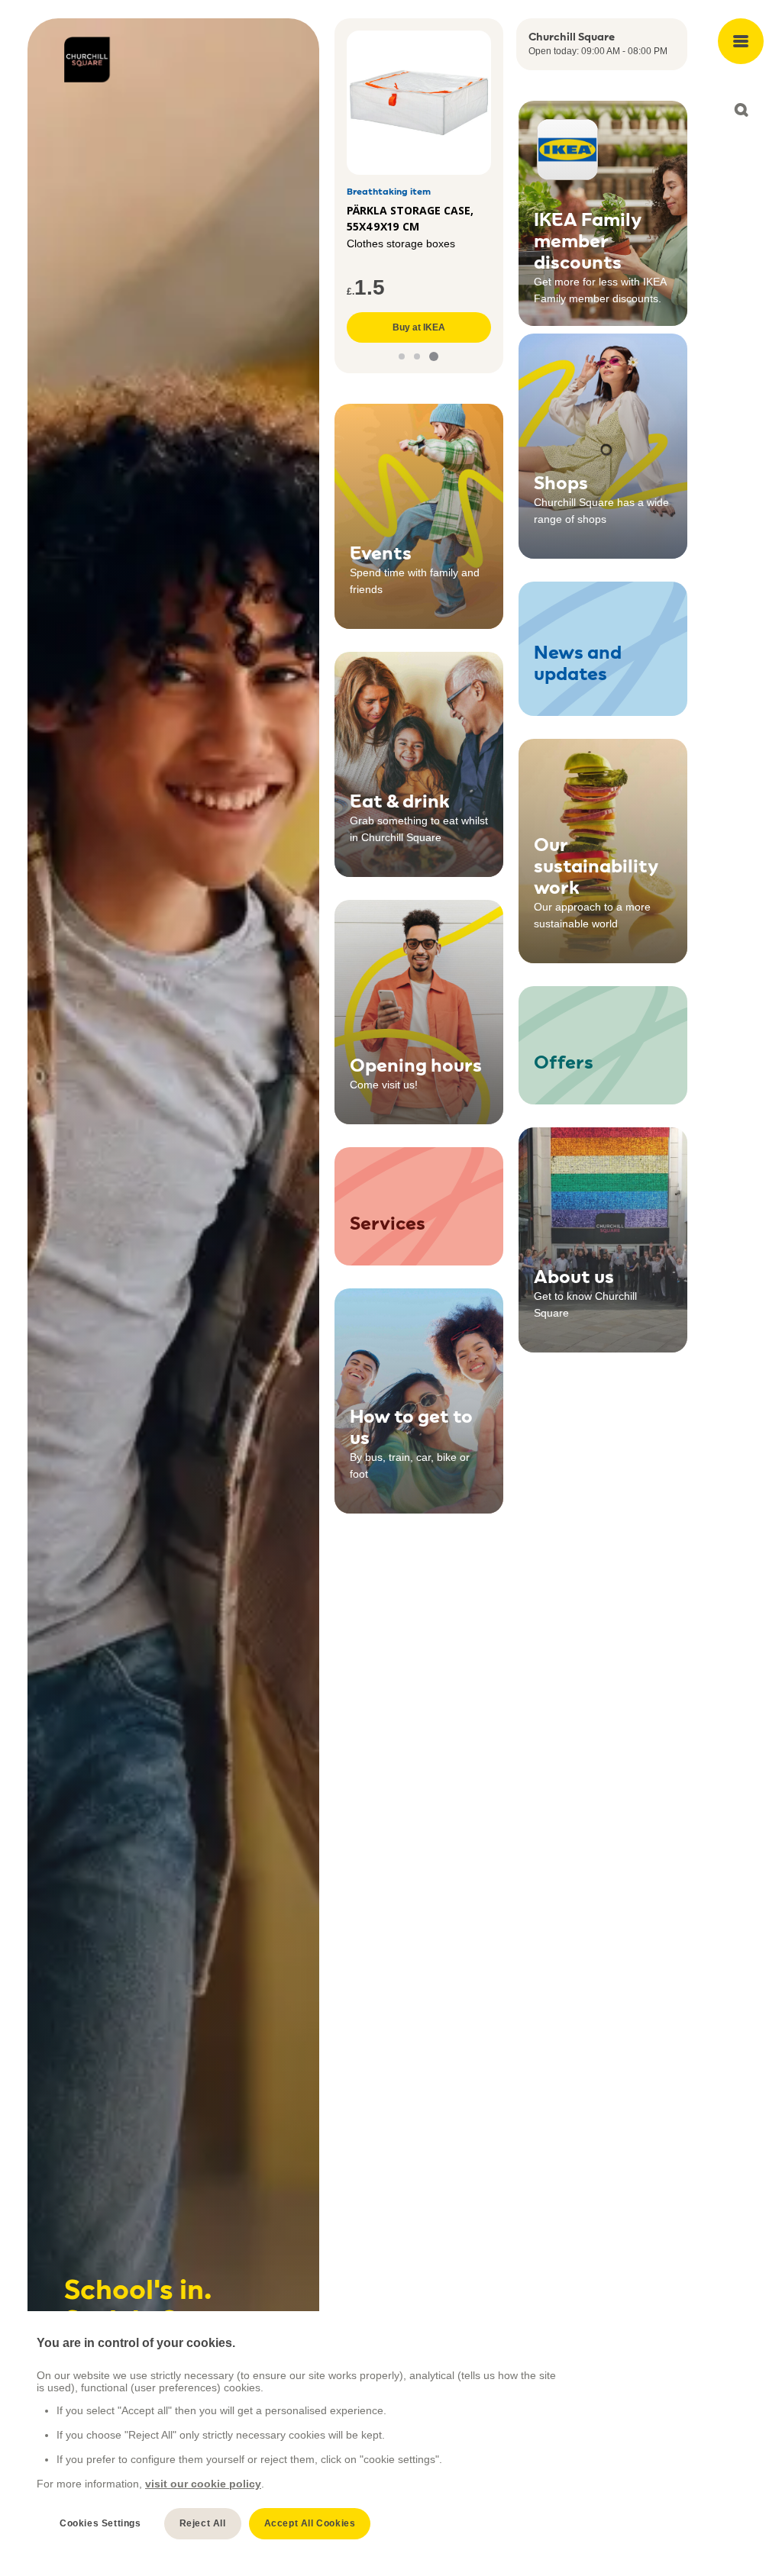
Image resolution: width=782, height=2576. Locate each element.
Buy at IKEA (419, 327)
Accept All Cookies (310, 2523)
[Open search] (741, 110)
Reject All (203, 2523)
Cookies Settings (100, 2523)
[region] (299, 2437)
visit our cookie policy (203, 2484)
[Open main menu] (741, 41)
